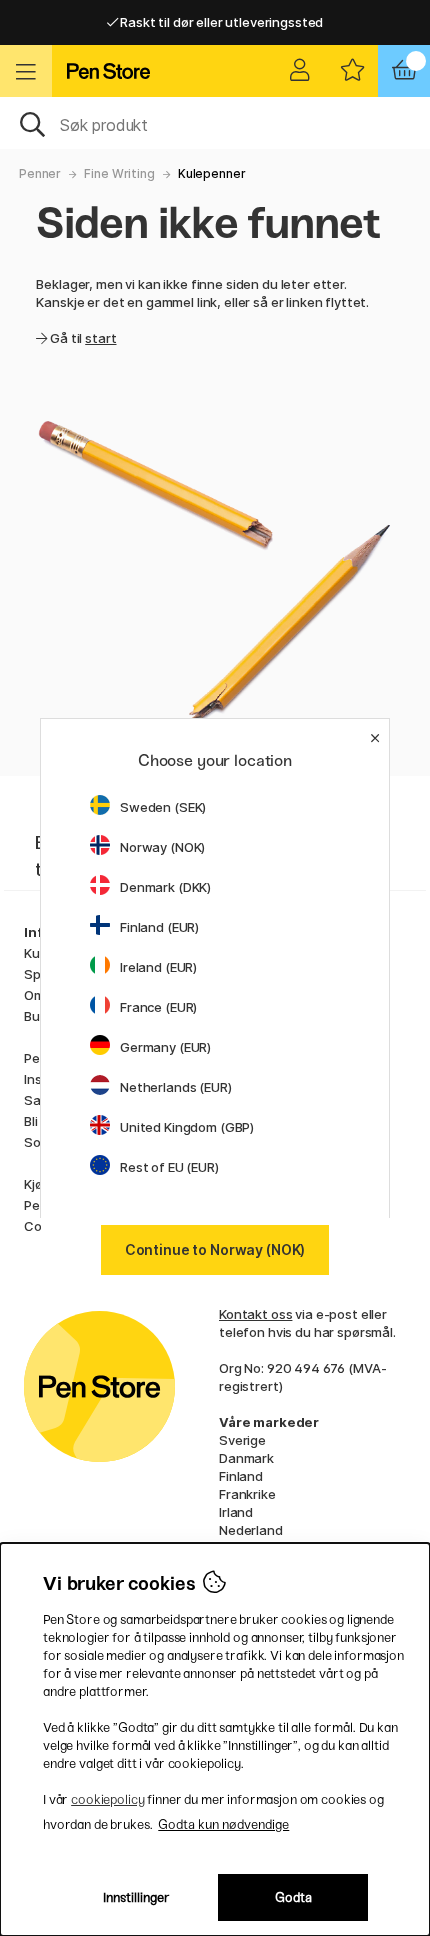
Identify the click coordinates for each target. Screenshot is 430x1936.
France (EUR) (158, 1007)
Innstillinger (136, 1897)
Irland (236, 1512)
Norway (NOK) (162, 847)
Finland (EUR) (159, 927)
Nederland (251, 1530)
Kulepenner (212, 173)
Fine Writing (119, 173)
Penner (40, 173)
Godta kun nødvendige (223, 1824)
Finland (241, 1476)
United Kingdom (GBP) (187, 1127)
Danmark (246, 1458)
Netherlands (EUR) (176, 1087)
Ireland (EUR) (158, 967)
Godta (293, 1897)
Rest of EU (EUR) (169, 1167)
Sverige (242, 1440)
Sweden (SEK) (163, 807)
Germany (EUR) (165, 1047)
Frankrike (247, 1494)
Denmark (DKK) (165, 887)
